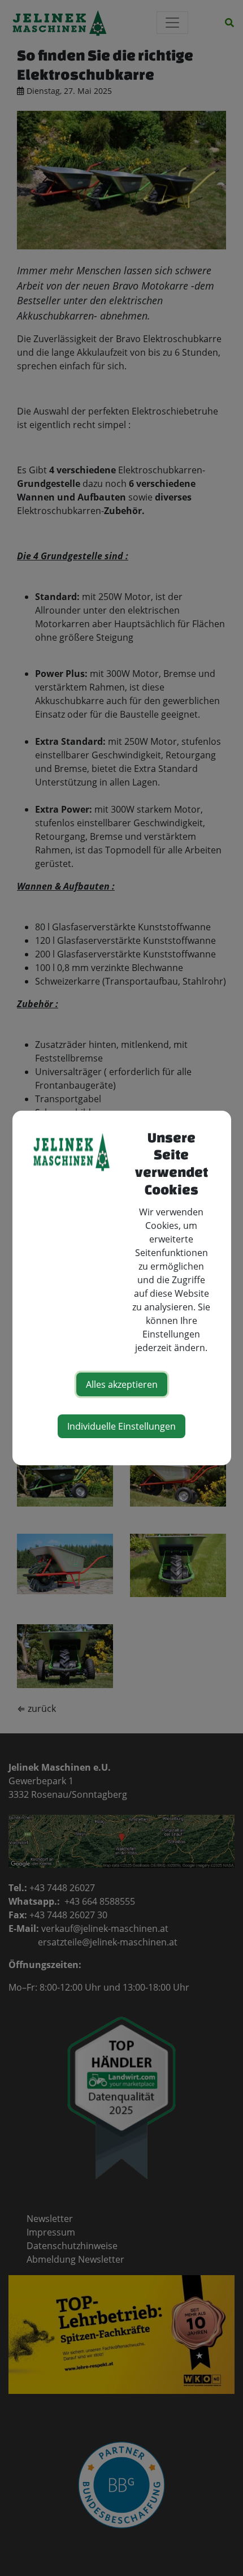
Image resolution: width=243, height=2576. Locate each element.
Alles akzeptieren (122, 1384)
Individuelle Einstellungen (121, 1426)
